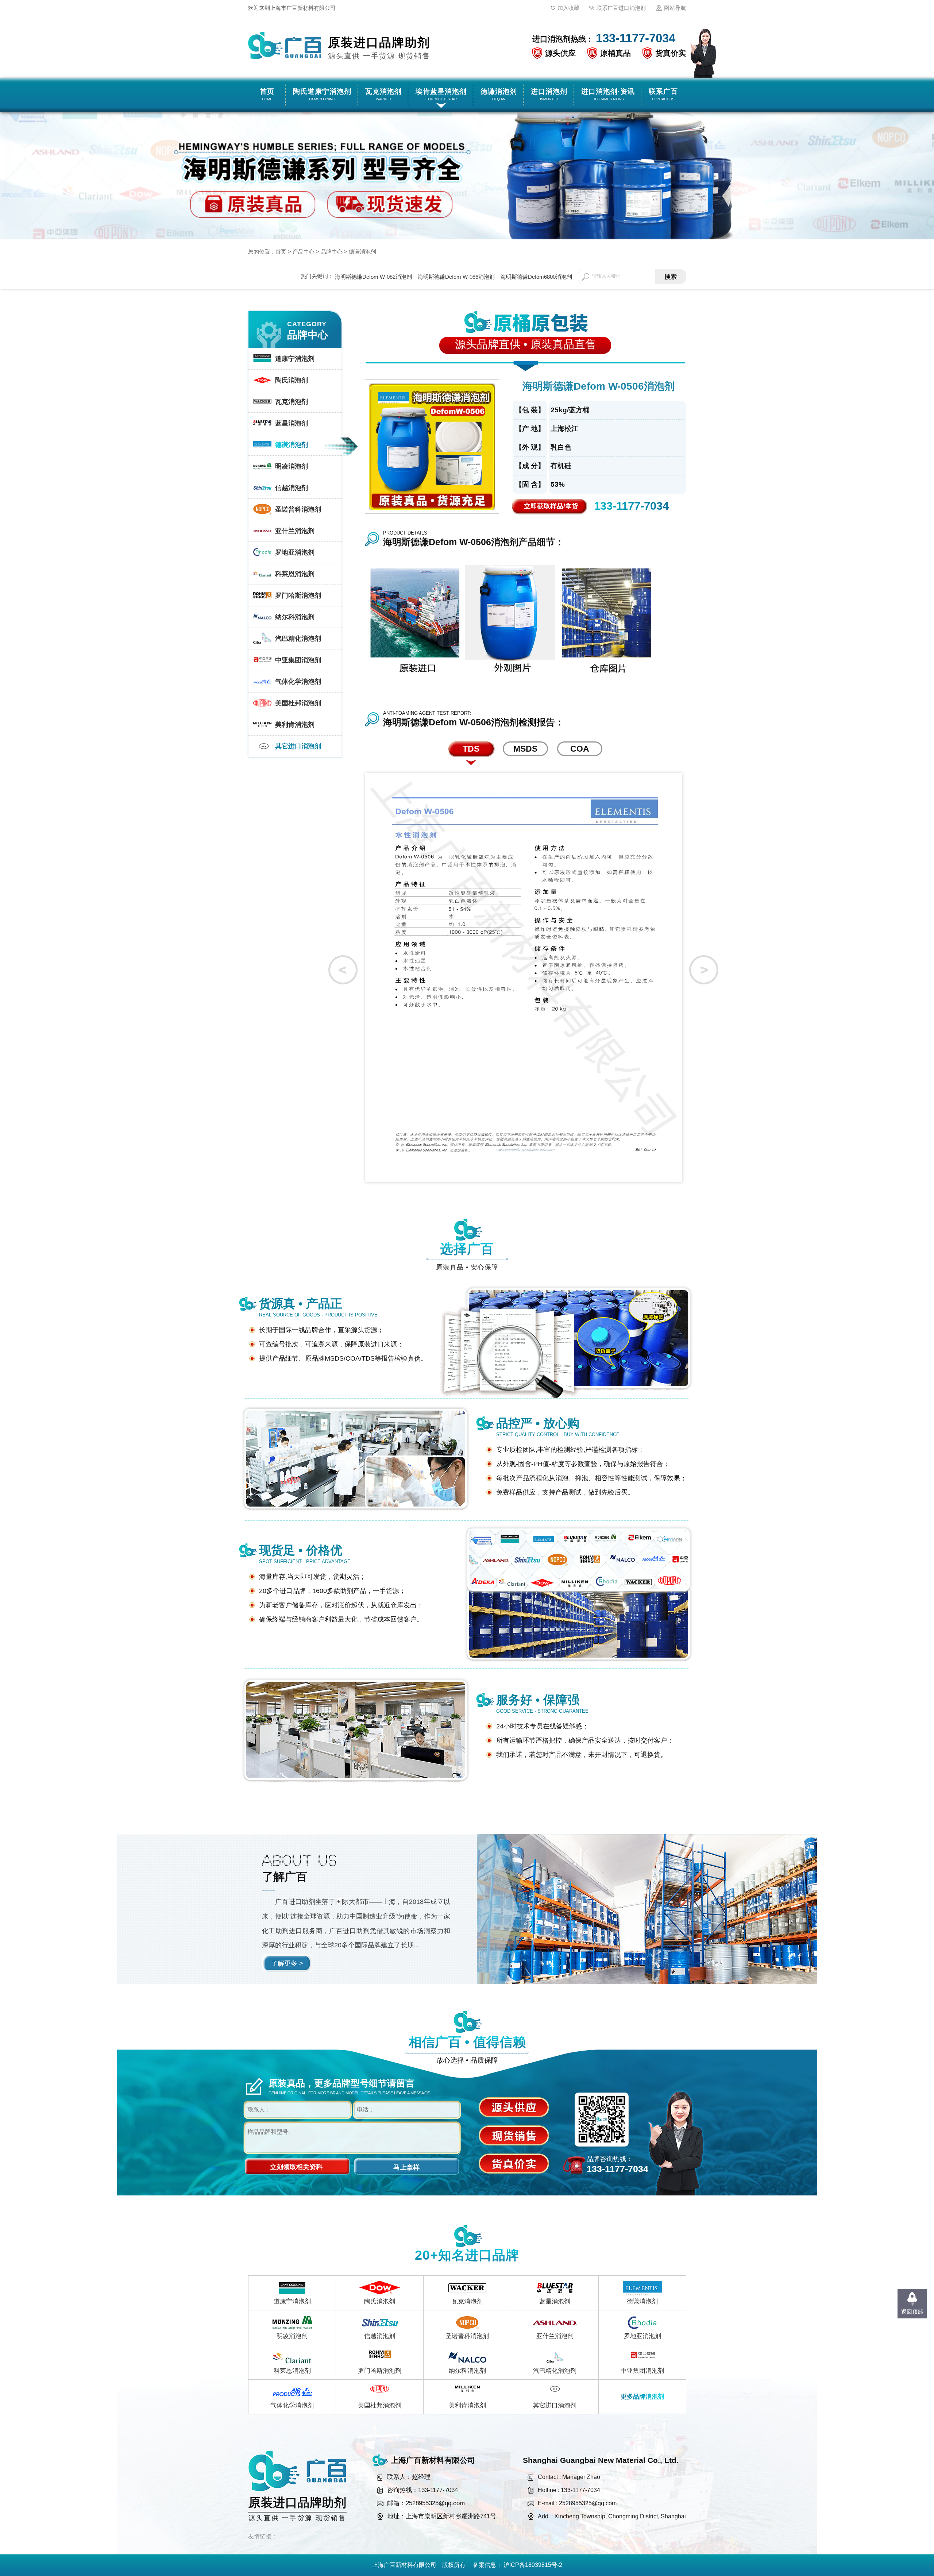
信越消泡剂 (380, 2336)
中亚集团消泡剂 (642, 2371)
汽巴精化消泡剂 (555, 2371)
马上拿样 (406, 2167)
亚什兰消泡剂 (555, 2336)
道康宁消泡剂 (292, 2301)
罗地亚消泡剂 (642, 2336)
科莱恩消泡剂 (292, 2371)
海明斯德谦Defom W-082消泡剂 (373, 277)
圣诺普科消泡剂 (467, 2336)
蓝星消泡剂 (555, 2301)
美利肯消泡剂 (467, 2405)
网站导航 (675, 8)
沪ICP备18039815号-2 (533, 2565)
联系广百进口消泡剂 (621, 8)
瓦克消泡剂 (467, 2301)
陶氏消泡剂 (380, 2301)
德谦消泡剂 (362, 252)
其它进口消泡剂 (555, 2405)
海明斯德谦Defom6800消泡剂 (536, 277)
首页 (281, 252)
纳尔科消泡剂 (467, 2371)
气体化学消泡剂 (292, 2405)
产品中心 (304, 252)
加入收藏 (568, 8)
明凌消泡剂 (292, 2336)
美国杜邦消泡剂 (380, 2405)
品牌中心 (332, 252)
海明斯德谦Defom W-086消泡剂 (456, 277)
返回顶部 (912, 2312)
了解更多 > (287, 1963)
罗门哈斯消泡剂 (380, 2371)
